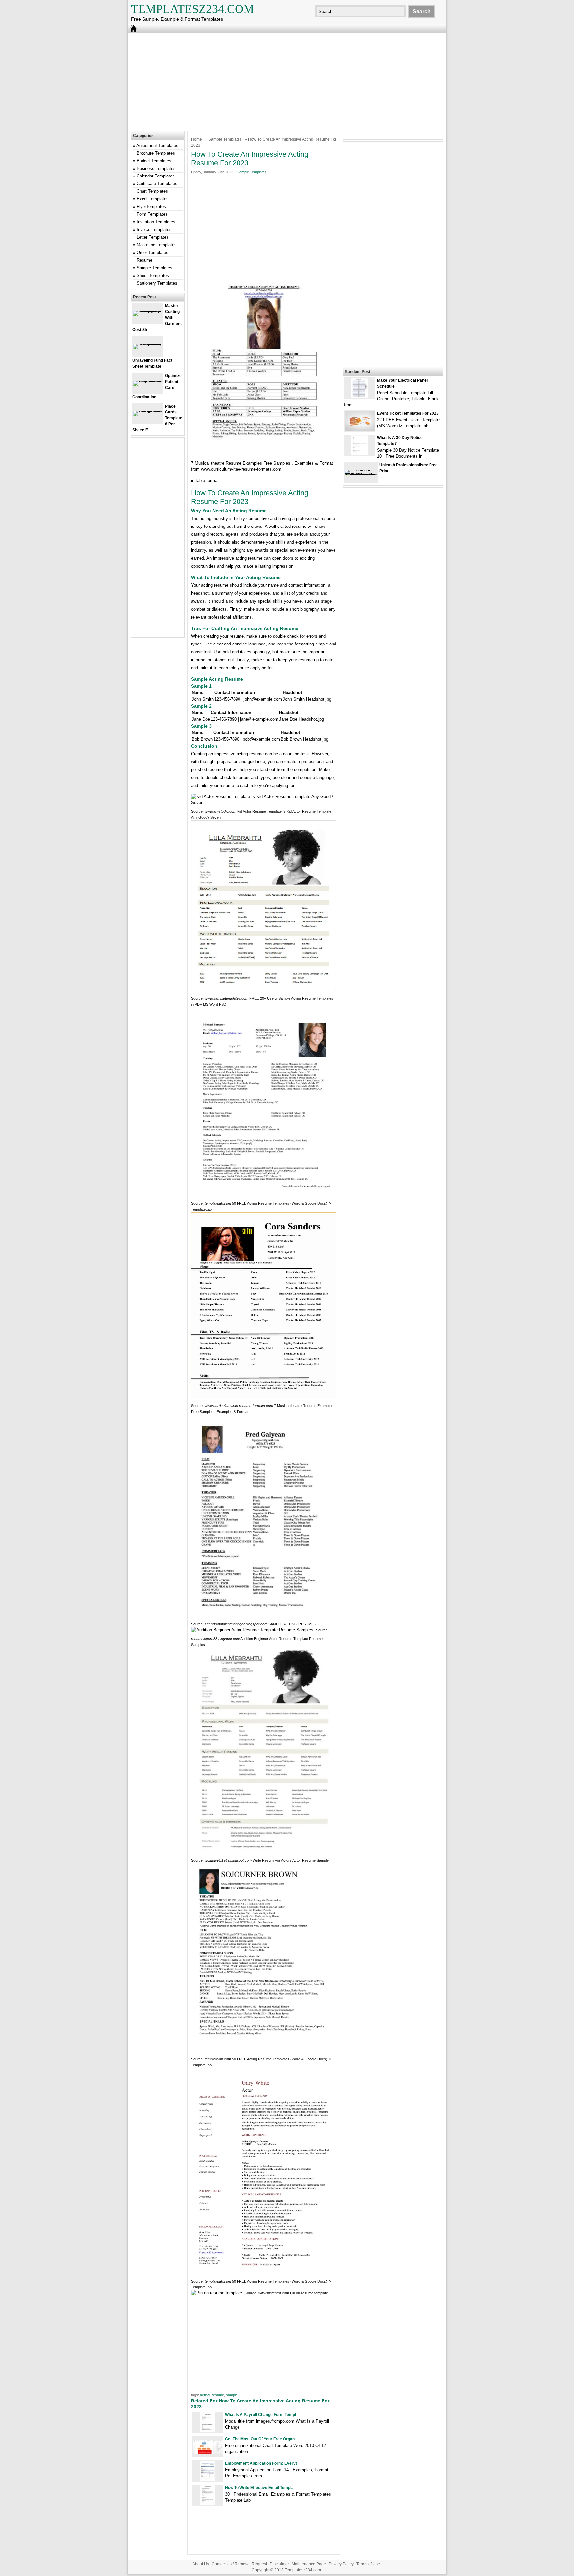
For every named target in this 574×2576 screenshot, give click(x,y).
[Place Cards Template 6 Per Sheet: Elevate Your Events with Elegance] (148, 411)
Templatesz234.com (192, 9)
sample (232, 2395)
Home (196, 139)
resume (218, 2395)
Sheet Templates (153, 275)
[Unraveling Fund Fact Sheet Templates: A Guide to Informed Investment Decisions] (148, 344)
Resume (144, 260)
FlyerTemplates (151, 207)
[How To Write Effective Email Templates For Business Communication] (208, 2504)
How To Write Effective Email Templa (259, 2488)
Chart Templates (152, 191)
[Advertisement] (287, 81)
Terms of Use (368, 2564)
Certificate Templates (157, 184)
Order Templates (152, 252)
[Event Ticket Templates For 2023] (360, 430)
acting (205, 2395)
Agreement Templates (157, 145)
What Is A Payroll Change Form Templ (260, 2415)
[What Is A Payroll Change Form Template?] (208, 2431)
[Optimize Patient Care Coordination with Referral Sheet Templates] (148, 380)
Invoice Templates (154, 230)
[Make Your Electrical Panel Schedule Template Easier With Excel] (360, 396)
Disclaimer (279, 2564)
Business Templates (156, 168)
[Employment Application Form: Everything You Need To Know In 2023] (208, 2479)
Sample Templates (225, 139)
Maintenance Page (309, 2564)
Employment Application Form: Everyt (261, 2463)
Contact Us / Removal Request (239, 2564)
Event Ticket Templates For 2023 (408, 413)
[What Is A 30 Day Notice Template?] (360, 454)
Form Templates (152, 214)
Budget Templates (154, 161)
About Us (201, 2564)
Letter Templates (153, 237)
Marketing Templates (157, 245)
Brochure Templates (156, 153)
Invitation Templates (156, 222)
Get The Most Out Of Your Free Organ (260, 2439)
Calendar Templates (156, 176)
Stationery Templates (157, 283)
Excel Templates (153, 199)
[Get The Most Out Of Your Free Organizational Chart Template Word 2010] (208, 2453)
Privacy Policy (341, 2564)
